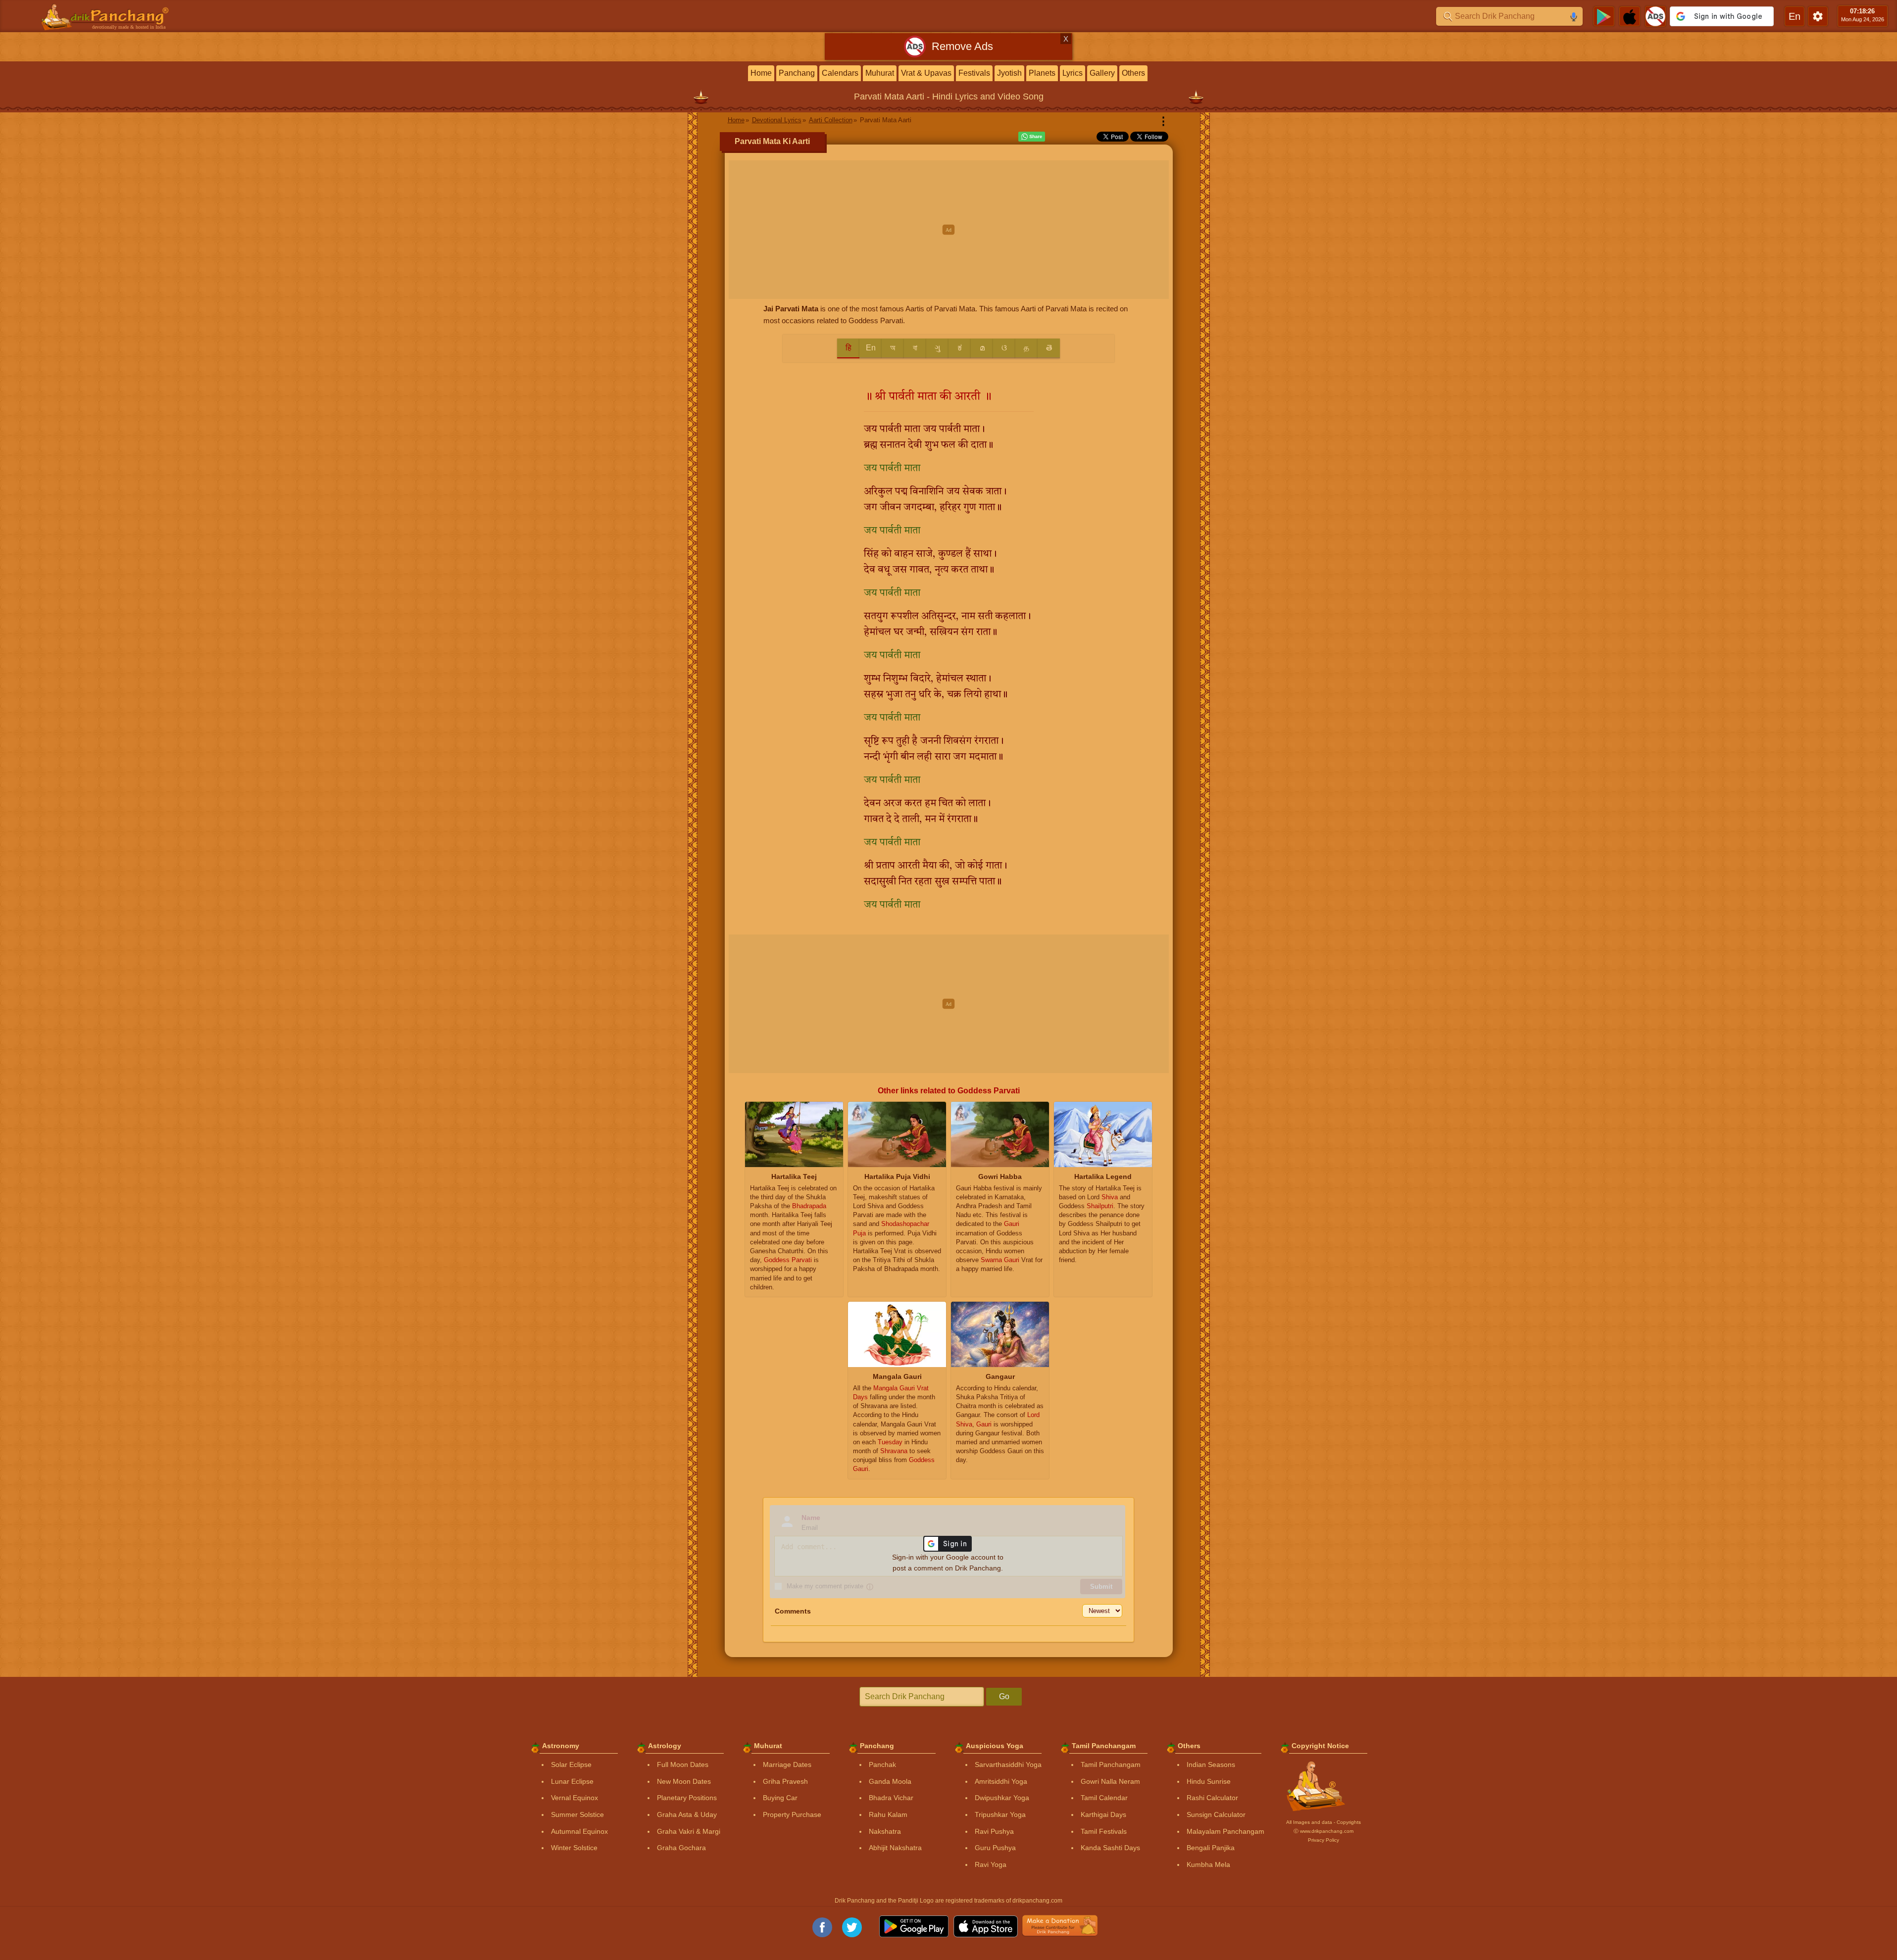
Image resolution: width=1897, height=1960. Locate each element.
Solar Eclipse (571, 1764)
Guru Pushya (995, 1848)
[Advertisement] (949, 230)
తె (1049, 348)
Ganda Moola (890, 1781)
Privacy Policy (1323, 1840)
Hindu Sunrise (1209, 1781)
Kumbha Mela (1208, 1864)
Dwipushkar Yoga (1002, 1798)
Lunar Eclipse (572, 1781)
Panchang (797, 73)
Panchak (882, 1764)
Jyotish (1009, 73)
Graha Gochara (681, 1848)
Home (761, 73)
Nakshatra (885, 1831)
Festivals (974, 73)
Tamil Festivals (1104, 1831)
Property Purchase (792, 1814)
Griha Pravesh (785, 1781)
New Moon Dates (684, 1781)
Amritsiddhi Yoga (1001, 1781)
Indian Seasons (1211, 1764)
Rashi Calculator (1212, 1798)
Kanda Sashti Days (1110, 1848)
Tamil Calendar (1104, 1798)
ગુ (938, 348)
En (871, 348)
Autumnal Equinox (579, 1831)
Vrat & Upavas (926, 73)
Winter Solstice (574, 1848)
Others (1133, 73)
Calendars (840, 73)
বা (915, 348)
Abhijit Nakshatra (895, 1848)
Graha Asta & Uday (687, 1814)
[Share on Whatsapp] (1032, 137)
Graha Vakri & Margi (689, 1831)
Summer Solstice (577, 1814)
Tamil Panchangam (1111, 1764)
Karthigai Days (1103, 1814)
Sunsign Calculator (1216, 1814)
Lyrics (1073, 73)
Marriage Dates (787, 1764)
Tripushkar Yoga (1000, 1814)
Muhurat (880, 73)
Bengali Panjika (1211, 1848)
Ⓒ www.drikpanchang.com (1323, 1831)
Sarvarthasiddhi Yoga (1008, 1764)
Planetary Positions (687, 1798)
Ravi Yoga (991, 1864)
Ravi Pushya (994, 1831)
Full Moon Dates (683, 1764)
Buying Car (780, 1798)
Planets (1042, 73)
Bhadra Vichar (891, 1798)
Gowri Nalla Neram (1110, 1781)
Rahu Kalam (888, 1814)
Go (1004, 1696)
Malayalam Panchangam (1225, 1831)
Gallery (1102, 73)
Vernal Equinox (574, 1798)
